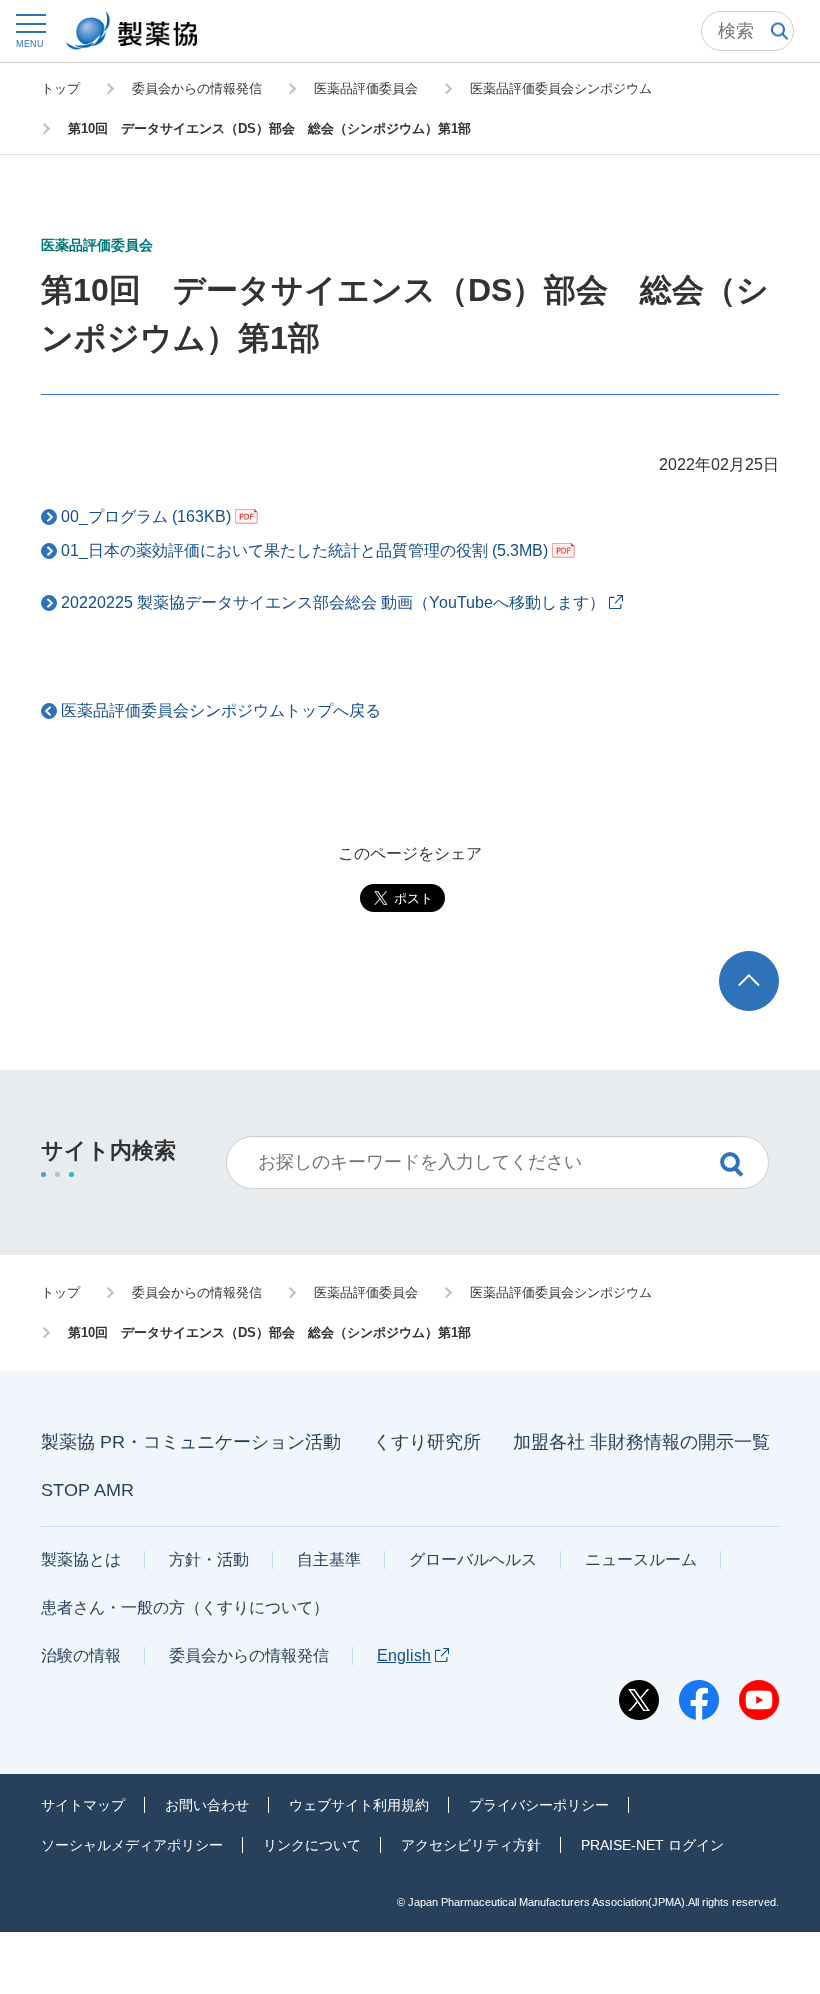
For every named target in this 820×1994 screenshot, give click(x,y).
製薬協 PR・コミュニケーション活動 (191, 1442)
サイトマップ (83, 1805)
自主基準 (329, 1559)
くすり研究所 (427, 1442)
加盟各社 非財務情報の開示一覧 (641, 1442)
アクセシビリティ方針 (471, 1845)
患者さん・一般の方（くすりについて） (185, 1607)
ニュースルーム (641, 1559)
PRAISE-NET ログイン (652, 1845)
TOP (767, 960)
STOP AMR (87, 1490)
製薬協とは (81, 1559)
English (404, 1655)
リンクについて (312, 1845)
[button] (30, 30)
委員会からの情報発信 (249, 1655)
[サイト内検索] (747, 31)
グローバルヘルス (473, 1559)
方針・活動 (209, 1559)
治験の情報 (81, 1655)
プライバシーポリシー (539, 1805)
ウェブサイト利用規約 (359, 1805)
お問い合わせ (207, 1805)
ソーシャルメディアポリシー (132, 1845)
